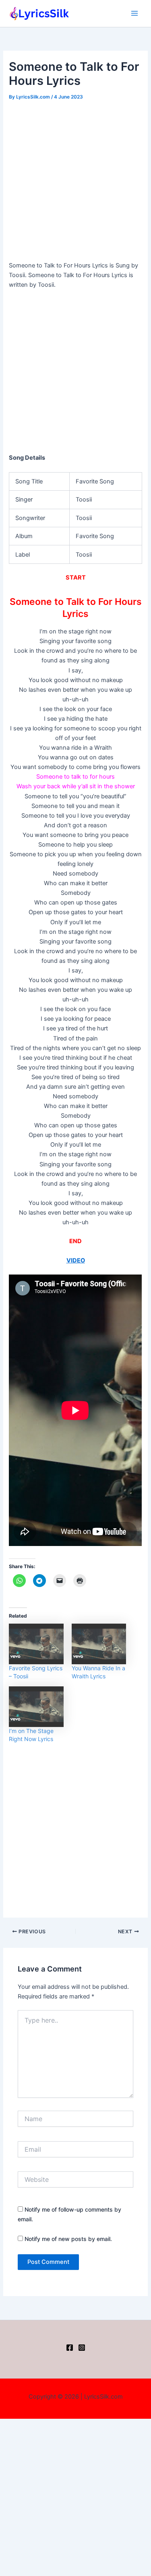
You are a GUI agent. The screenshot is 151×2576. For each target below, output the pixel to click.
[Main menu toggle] (134, 13)
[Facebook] (70, 2348)
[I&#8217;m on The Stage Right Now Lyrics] (36, 1707)
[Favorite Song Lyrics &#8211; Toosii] (36, 1644)
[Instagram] (82, 2348)
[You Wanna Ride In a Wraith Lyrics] (99, 1644)
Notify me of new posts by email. (68, 2239)
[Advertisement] (75, 182)
